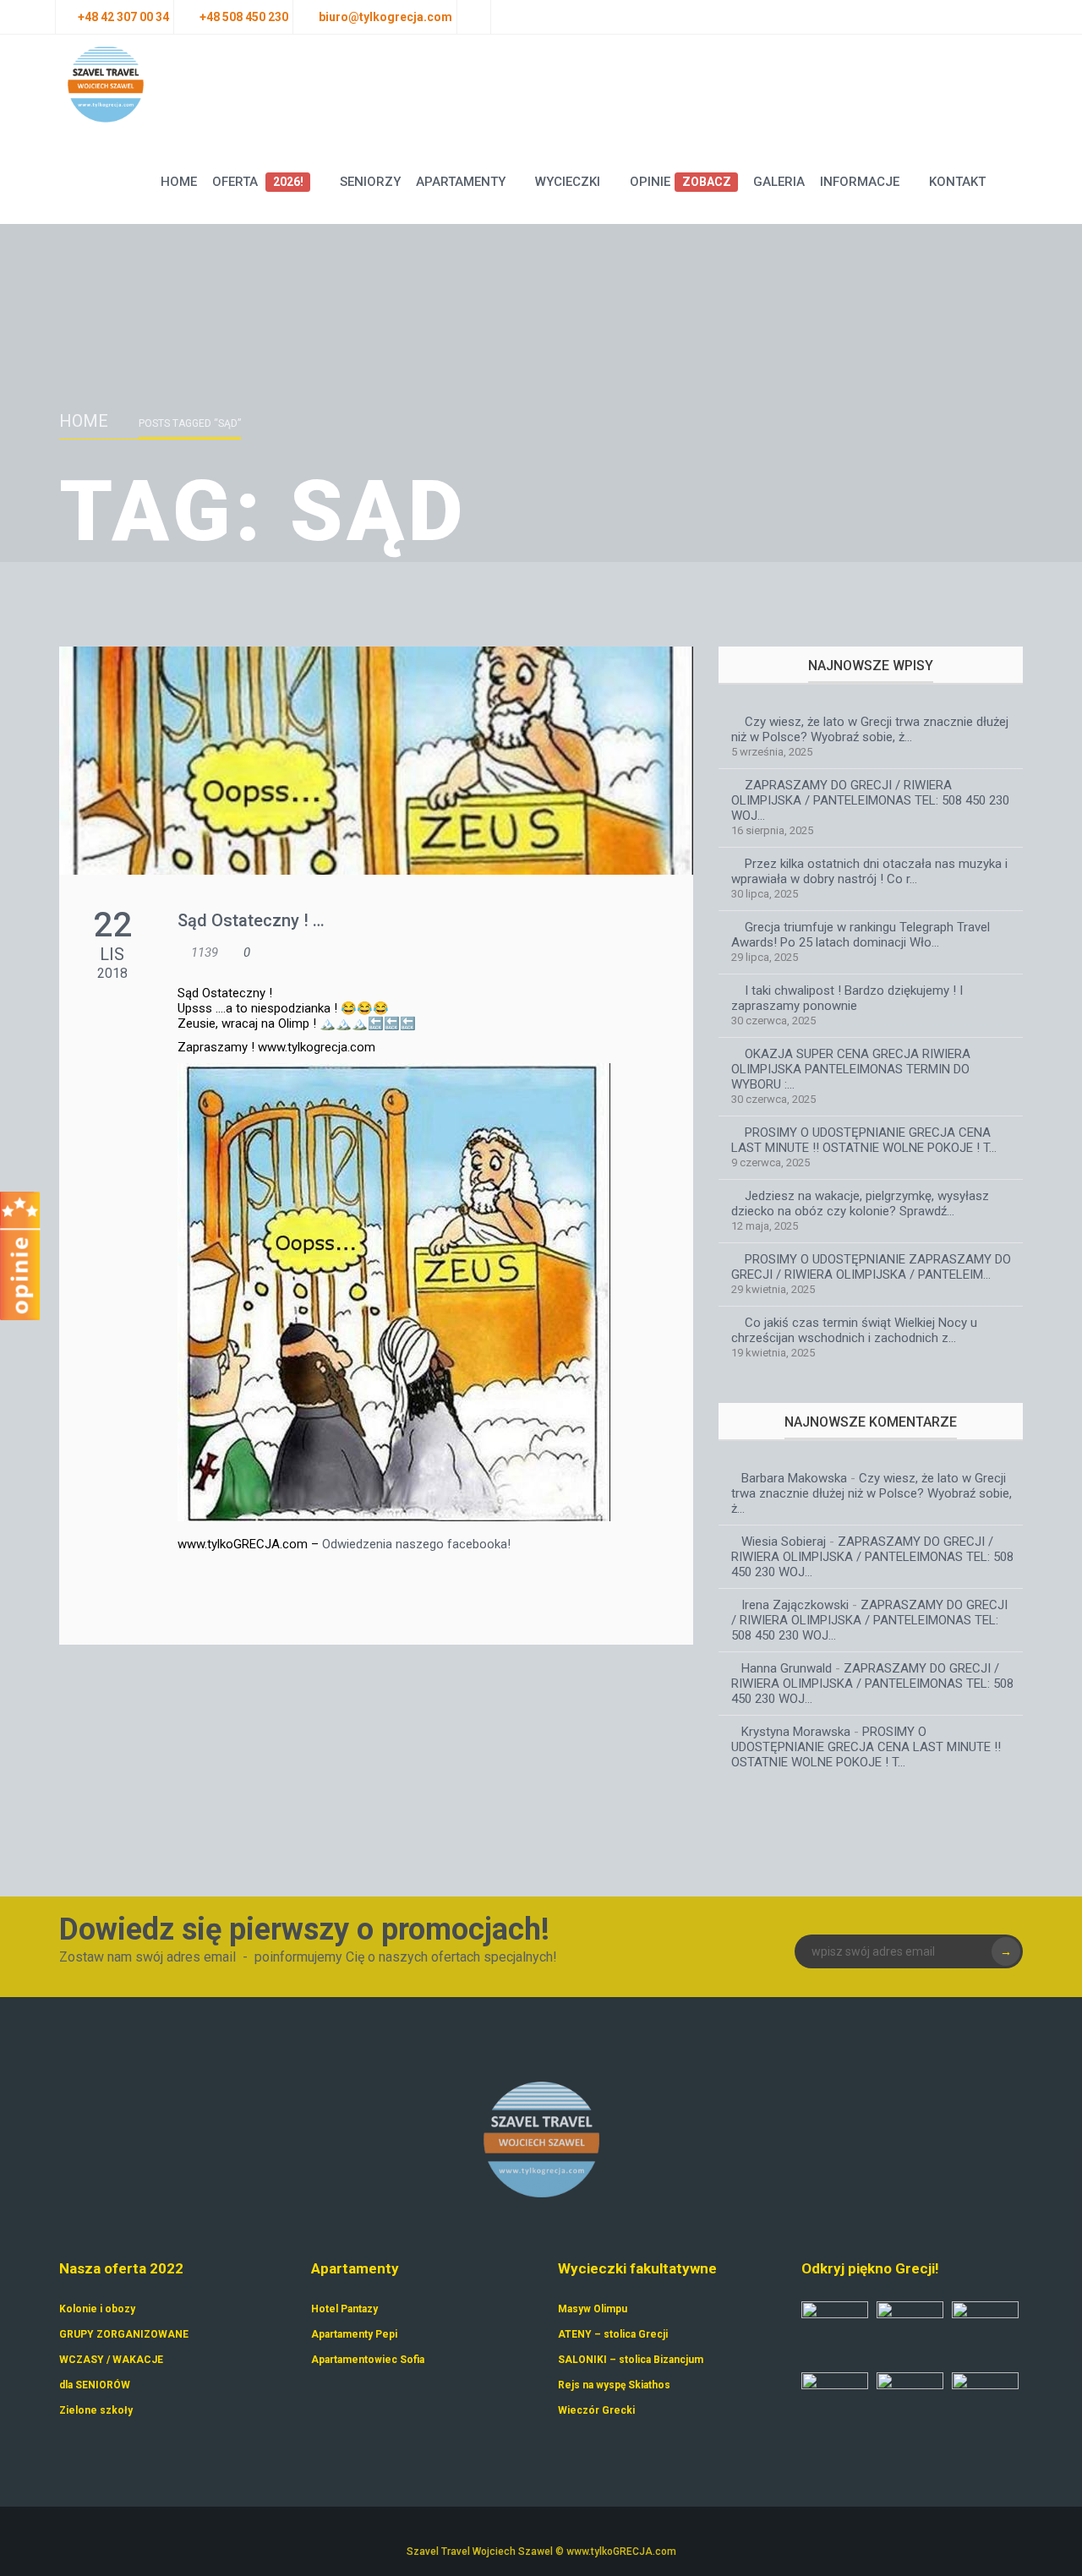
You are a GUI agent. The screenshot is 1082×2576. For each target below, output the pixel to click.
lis (112, 954)
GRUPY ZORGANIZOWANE (124, 2334)
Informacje (860, 182)
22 (112, 925)
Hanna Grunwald (787, 1668)
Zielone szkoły (96, 2410)
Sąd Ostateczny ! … (251, 920)
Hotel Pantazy (344, 2309)
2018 (112, 973)
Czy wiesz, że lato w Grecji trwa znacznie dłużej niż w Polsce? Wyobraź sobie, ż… (870, 729)
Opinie (680, 182)
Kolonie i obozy (97, 2309)
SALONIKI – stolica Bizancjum (631, 2360)
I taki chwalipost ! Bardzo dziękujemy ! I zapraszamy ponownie (847, 998)
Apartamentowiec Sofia (368, 2360)
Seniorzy (370, 182)
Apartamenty (461, 182)
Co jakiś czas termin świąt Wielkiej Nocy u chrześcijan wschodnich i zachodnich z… (854, 1330)
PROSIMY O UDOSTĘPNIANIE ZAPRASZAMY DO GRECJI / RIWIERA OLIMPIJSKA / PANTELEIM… (871, 1267)
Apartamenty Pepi (354, 2334)
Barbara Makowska (794, 1478)
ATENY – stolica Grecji (613, 2334)
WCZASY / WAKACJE (111, 2360)
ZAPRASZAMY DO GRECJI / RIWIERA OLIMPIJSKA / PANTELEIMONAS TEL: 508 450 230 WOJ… (870, 800)
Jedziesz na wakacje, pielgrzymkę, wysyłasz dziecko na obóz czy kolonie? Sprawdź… (860, 1203)
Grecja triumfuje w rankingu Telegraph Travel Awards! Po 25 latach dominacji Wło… (861, 935)
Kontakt (957, 182)
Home (179, 182)
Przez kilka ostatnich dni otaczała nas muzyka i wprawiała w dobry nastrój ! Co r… (869, 871)
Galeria (779, 182)
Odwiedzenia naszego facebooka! (416, 1544)
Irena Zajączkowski (795, 1605)
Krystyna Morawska (796, 1732)
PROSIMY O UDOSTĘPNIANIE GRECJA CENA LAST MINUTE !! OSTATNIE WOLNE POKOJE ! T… (864, 1140)
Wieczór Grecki (596, 2410)
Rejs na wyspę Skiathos (614, 2385)
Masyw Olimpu (593, 2309)
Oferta (257, 182)
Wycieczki (568, 182)
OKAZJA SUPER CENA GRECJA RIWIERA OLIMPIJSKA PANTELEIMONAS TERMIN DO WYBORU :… (851, 1069)
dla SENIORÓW (95, 2385)
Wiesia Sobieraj (784, 1542)
